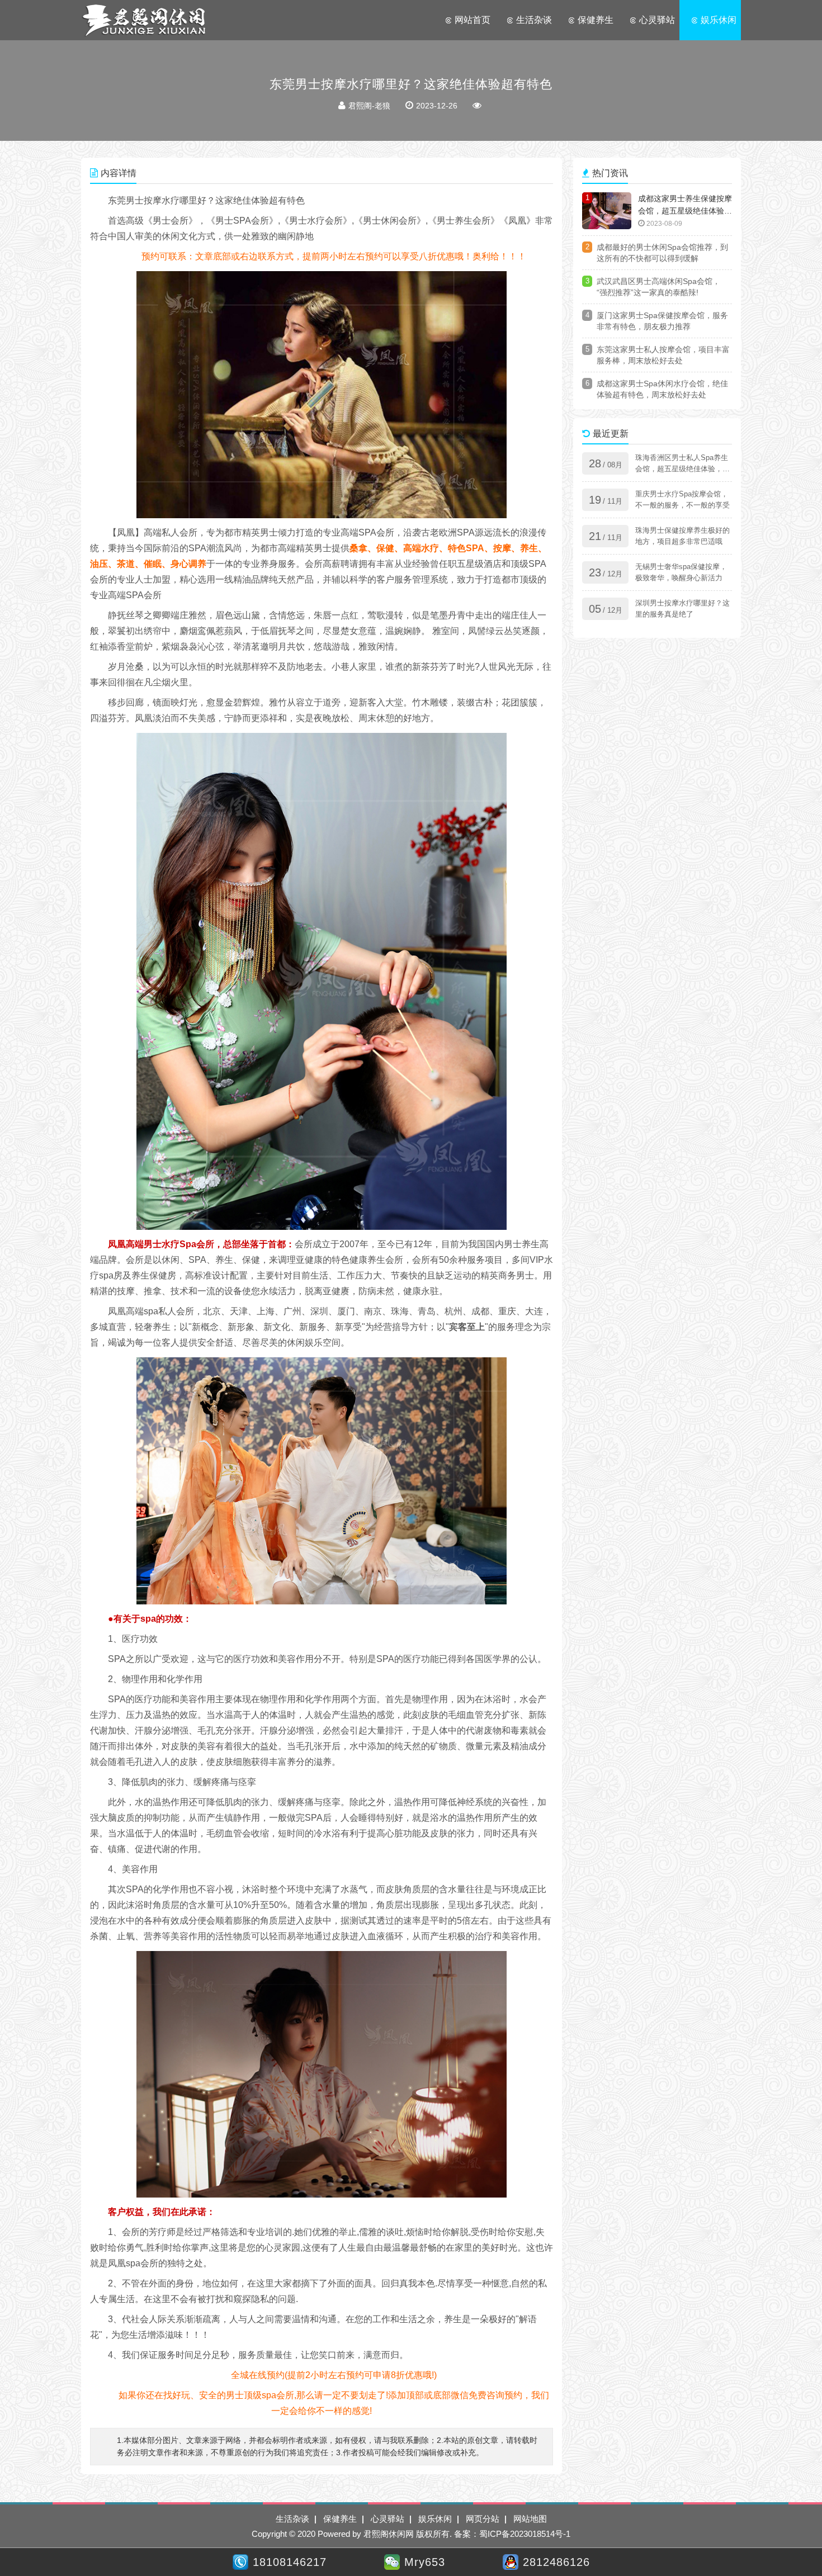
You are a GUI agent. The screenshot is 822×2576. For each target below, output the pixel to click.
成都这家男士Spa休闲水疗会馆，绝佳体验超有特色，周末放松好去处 (662, 389)
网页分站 (483, 2519)
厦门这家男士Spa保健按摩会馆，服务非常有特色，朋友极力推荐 (662, 321)
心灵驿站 (657, 20)
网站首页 (473, 20)
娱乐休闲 (719, 20)
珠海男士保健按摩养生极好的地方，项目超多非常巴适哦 (682, 536)
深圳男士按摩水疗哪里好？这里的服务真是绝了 (682, 609)
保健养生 (596, 20)
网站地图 (530, 2519)
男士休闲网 (144, 20)
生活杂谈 (534, 20)
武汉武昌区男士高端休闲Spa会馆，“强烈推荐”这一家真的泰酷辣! (658, 287)
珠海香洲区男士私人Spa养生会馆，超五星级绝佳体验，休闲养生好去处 (682, 464)
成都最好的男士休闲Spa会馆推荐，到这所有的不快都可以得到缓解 (662, 253)
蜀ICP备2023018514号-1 (525, 2534)
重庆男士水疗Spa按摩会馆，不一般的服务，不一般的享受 (682, 499)
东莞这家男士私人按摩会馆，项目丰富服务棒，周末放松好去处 (663, 355)
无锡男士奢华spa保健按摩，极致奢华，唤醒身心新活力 (681, 572)
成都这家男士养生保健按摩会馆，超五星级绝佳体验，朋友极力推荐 (685, 206)
